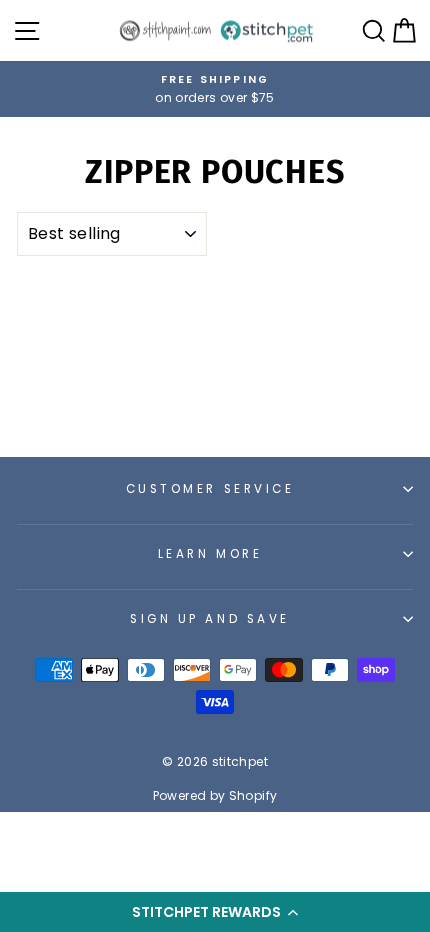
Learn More (210, 554)
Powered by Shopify (215, 795)
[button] (215, 912)
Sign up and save (210, 619)
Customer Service (210, 489)
